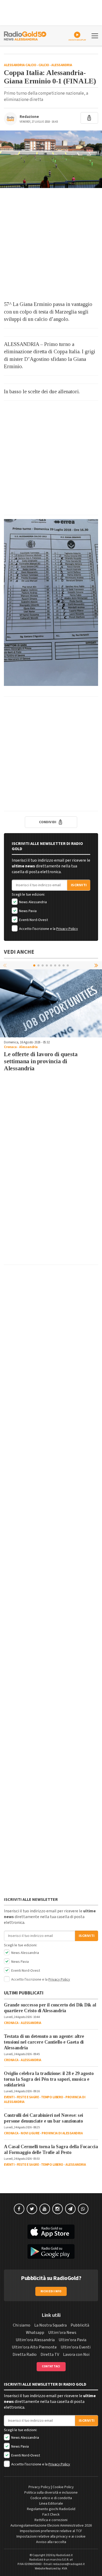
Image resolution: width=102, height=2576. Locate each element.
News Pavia (27, 911)
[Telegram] (70, 2209)
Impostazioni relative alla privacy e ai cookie (51, 2537)
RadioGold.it (64, 2555)
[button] (97, 965)
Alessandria (62, 65)
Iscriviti (79, 885)
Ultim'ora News (62, 2333)
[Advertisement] (51, 244)
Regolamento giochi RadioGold (51, 2509)
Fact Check (51, 2515)
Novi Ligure (30, 2133)
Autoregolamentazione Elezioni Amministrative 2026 (51, 2526)
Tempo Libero (52, 2097)
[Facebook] (19, 2209)
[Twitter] (32, 2209)
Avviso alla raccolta (51, 2542)
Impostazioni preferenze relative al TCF (51, 2531)
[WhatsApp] (83, 2209)
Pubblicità (80, 2325)
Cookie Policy (63, 2487)
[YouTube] (45, 2209)
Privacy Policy (67, 929)
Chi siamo (22, 2325)
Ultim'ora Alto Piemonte (34, 2347)
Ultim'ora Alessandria (35, 2340)
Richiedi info (51, 2291)
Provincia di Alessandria (62, 2133)
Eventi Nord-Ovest (33, 920)
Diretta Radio (25, 2355)
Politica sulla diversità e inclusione (51, 2493)
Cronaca (10, 1047)
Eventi (9, 2097)
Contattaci (51, 2366)
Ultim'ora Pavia (72, 2340)
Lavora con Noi (76, 2355)
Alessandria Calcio (20, 65)
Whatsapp (35, 2333)
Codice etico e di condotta (51, 2498)
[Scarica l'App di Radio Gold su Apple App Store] (51, 2232)
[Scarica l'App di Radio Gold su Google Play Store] (51, 2251)
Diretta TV (50, 2355)
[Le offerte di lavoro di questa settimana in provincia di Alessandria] (51, 1003)
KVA (65, 2569)
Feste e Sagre (28, 2097)
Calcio (44, 65)
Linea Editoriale (51, 2504)
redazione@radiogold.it (69, 2564)
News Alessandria (33, 902)
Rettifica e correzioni (51, 2520)
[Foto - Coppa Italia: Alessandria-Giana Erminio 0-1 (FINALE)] (51, 159)
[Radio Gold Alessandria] (25, 35)
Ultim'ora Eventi (76, 2347)
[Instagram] (58, 2209)
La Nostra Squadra (50, 2325)
